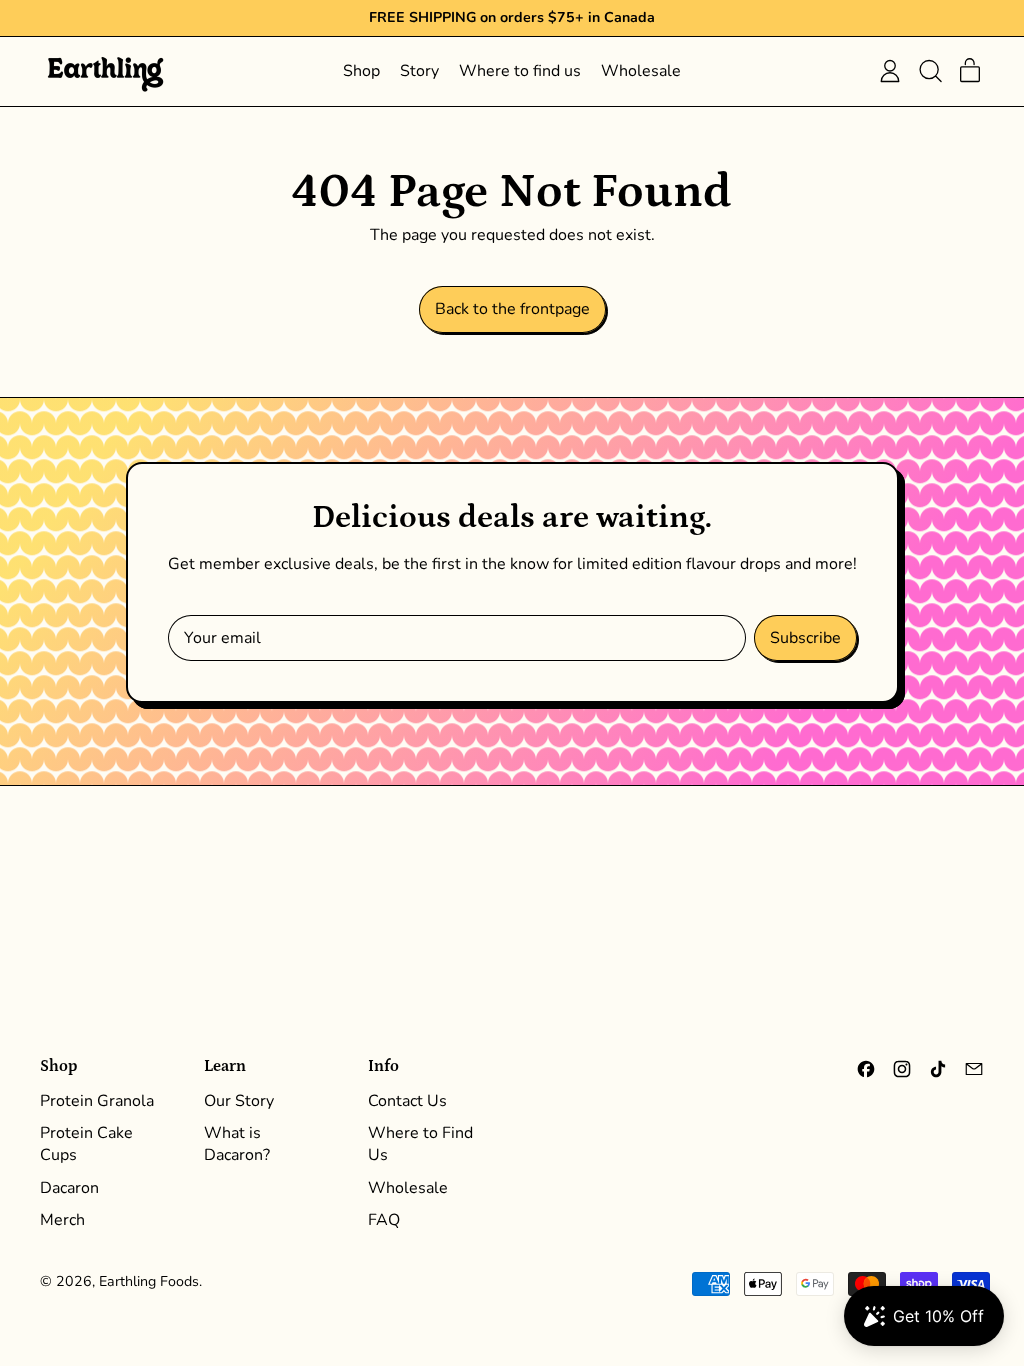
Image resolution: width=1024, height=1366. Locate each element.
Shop (361, 71)
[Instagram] (902, 1074)
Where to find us (520, 71)
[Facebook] (866, 1074)
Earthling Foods (149, 1281)
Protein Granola (97, 1101)
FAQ (384, 1220)
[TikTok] (938, 1074)
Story (419, 71)
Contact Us (407, 1101)
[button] (930, 71)
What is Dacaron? (237, 1144)
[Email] (974, 1074)
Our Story (239, 1101)
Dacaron (69, 1188)
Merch (62, 1220)
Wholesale (641, 71)
